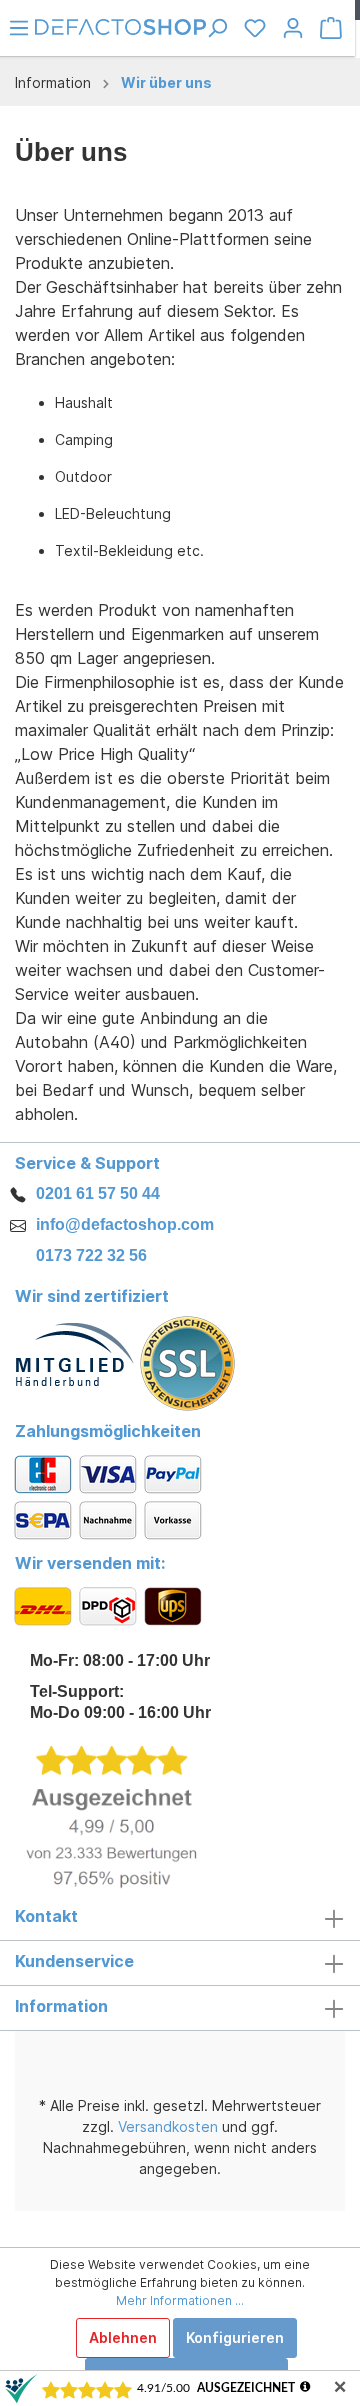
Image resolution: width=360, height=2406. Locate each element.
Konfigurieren (235, 2337)
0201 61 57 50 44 (98, 1193)
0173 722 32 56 (91, 1255)
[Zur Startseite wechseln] (120, 25)
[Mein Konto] (293, 28)
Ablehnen (123, 2337)
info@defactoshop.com (125, 1224)
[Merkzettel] (255, 28)
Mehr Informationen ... (180, 2300)
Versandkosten (168, 2126)
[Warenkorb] (331, 28)
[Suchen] (217, 28)
